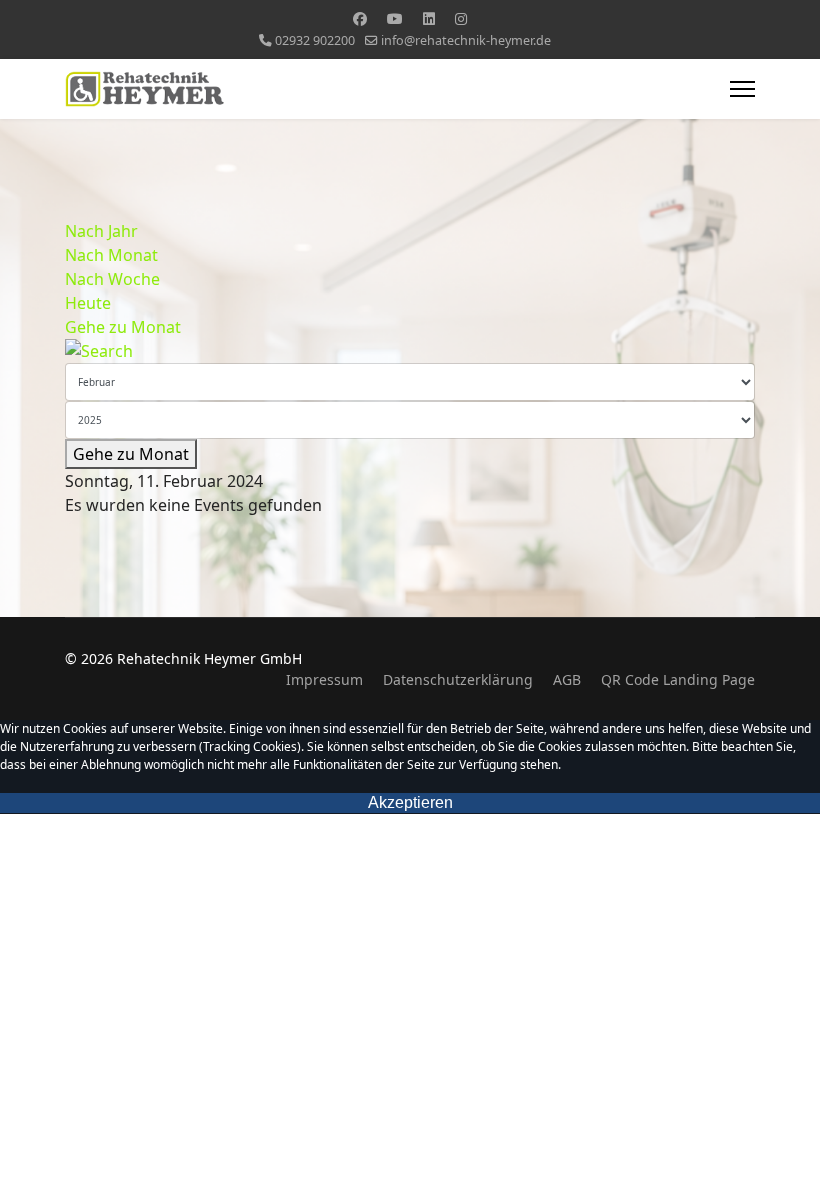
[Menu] (742, 89)
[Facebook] (360, 18)
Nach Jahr (101, 231)
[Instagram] (461, 18)
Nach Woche (112, 279)
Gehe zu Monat (123, 327)
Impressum (324, 679)
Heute (88, 303)
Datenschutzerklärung (458, 679)
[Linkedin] (429, 18)
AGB (567, 679)
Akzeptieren (410, 802)
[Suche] (410, 351)
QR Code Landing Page (678, 679)
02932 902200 (315, 40)
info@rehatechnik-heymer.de (466, 40)
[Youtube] (395, 18)
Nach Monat (111, 255)
